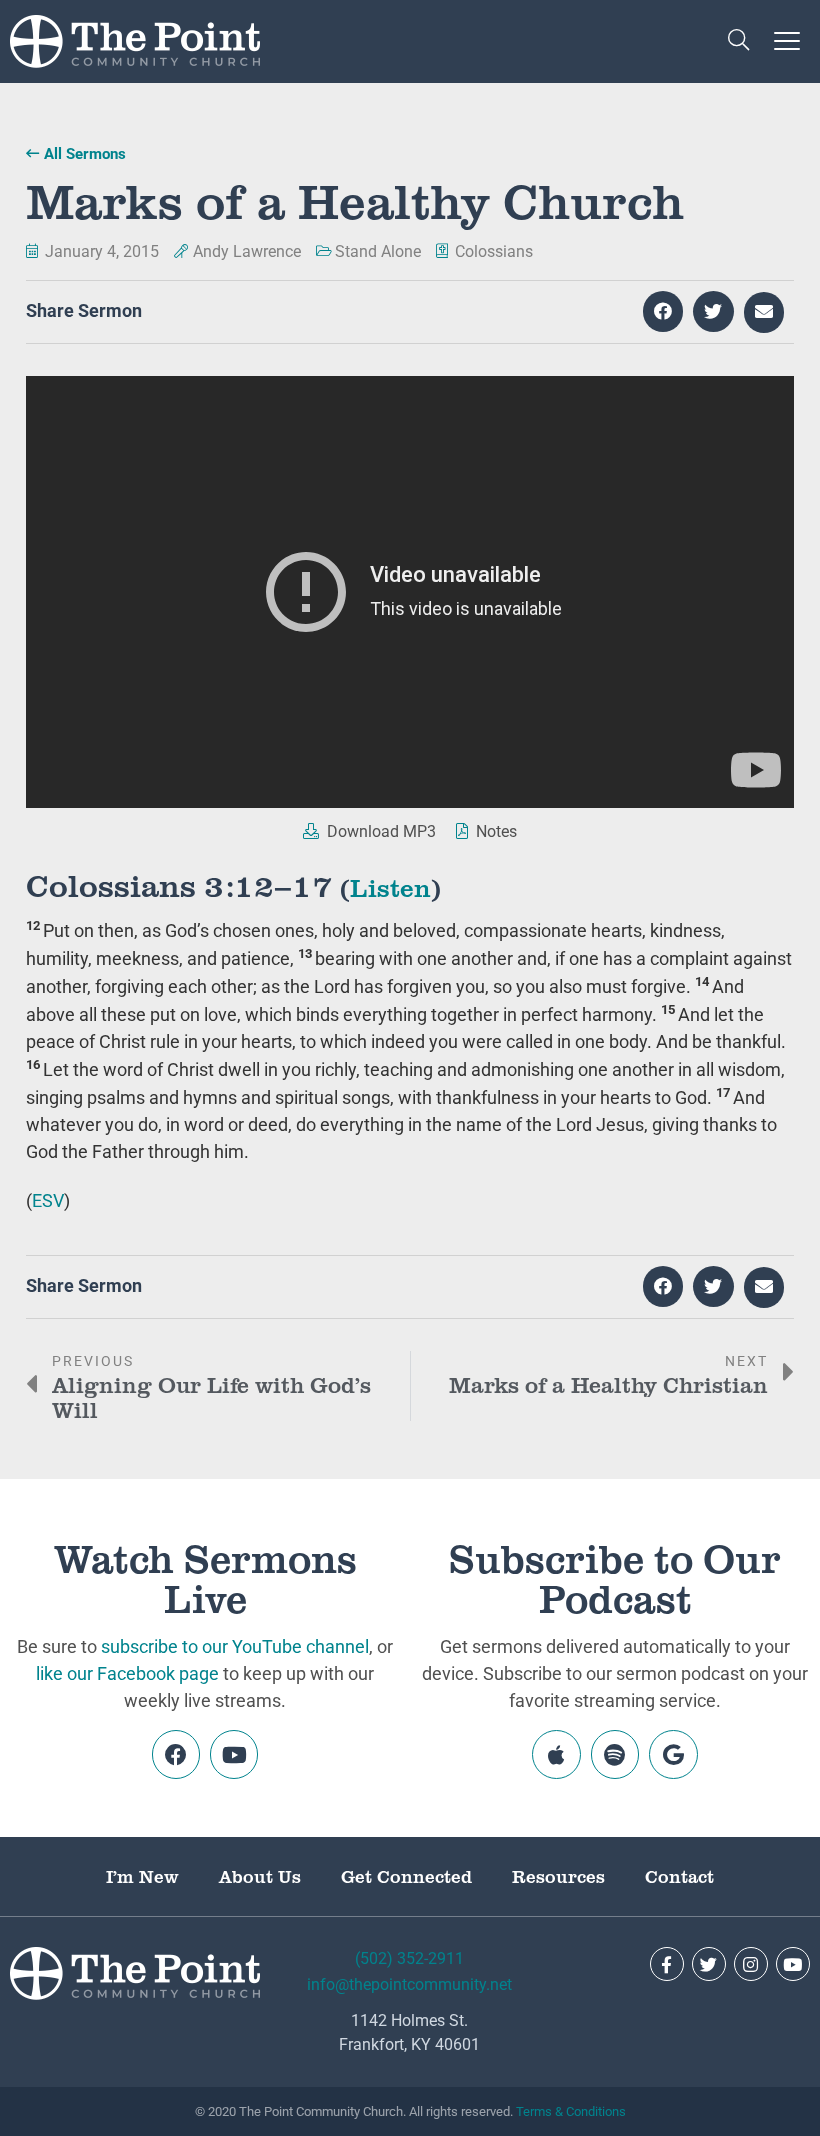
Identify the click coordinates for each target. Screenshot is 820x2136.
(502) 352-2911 (409, 1958)
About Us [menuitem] (260, 1876)
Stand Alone (378, 251)
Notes (494, 831)
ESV (48, 1200)
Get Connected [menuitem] (406, 1876)
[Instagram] (751, 1964)
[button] (738, 41)
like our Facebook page (127, 1673)
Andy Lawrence (247, 251)
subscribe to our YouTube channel (235, 1646)
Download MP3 (379, 831)
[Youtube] (234, 1754)
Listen (390, 886)
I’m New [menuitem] (142, 1876)
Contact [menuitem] (679, 1876)
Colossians (494, 251)
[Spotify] (615, 1754)
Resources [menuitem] (558, 1876)
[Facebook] (176, 1754)
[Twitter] (709, 1964)
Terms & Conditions (571, 2111)
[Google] (673, 1754)
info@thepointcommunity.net (409, 1984)
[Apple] (556, 1754)
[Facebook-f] (667, 1964)
